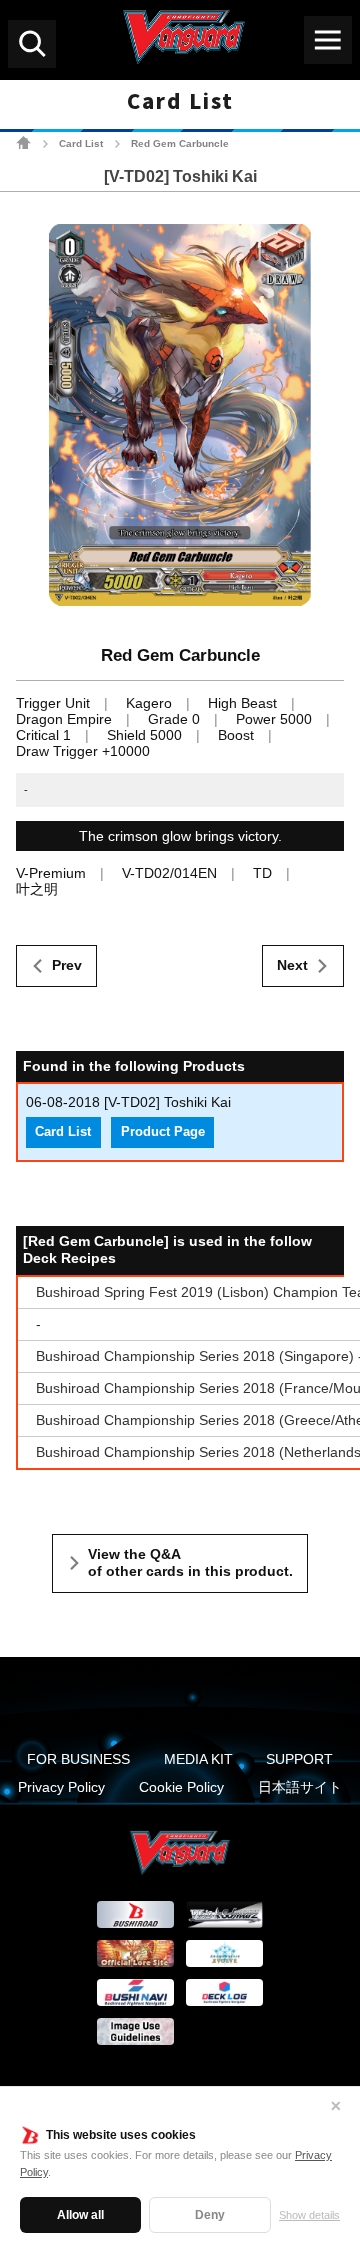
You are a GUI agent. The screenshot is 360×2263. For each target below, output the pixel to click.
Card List (81, 143)
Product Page (163, 1132)
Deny (210, 2215)
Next (292, 965)
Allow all (80, 2215)
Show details (309, 2215)
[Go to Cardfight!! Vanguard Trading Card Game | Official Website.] (23, 142)
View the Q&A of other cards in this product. (190, 1563)
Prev (67, 965)
